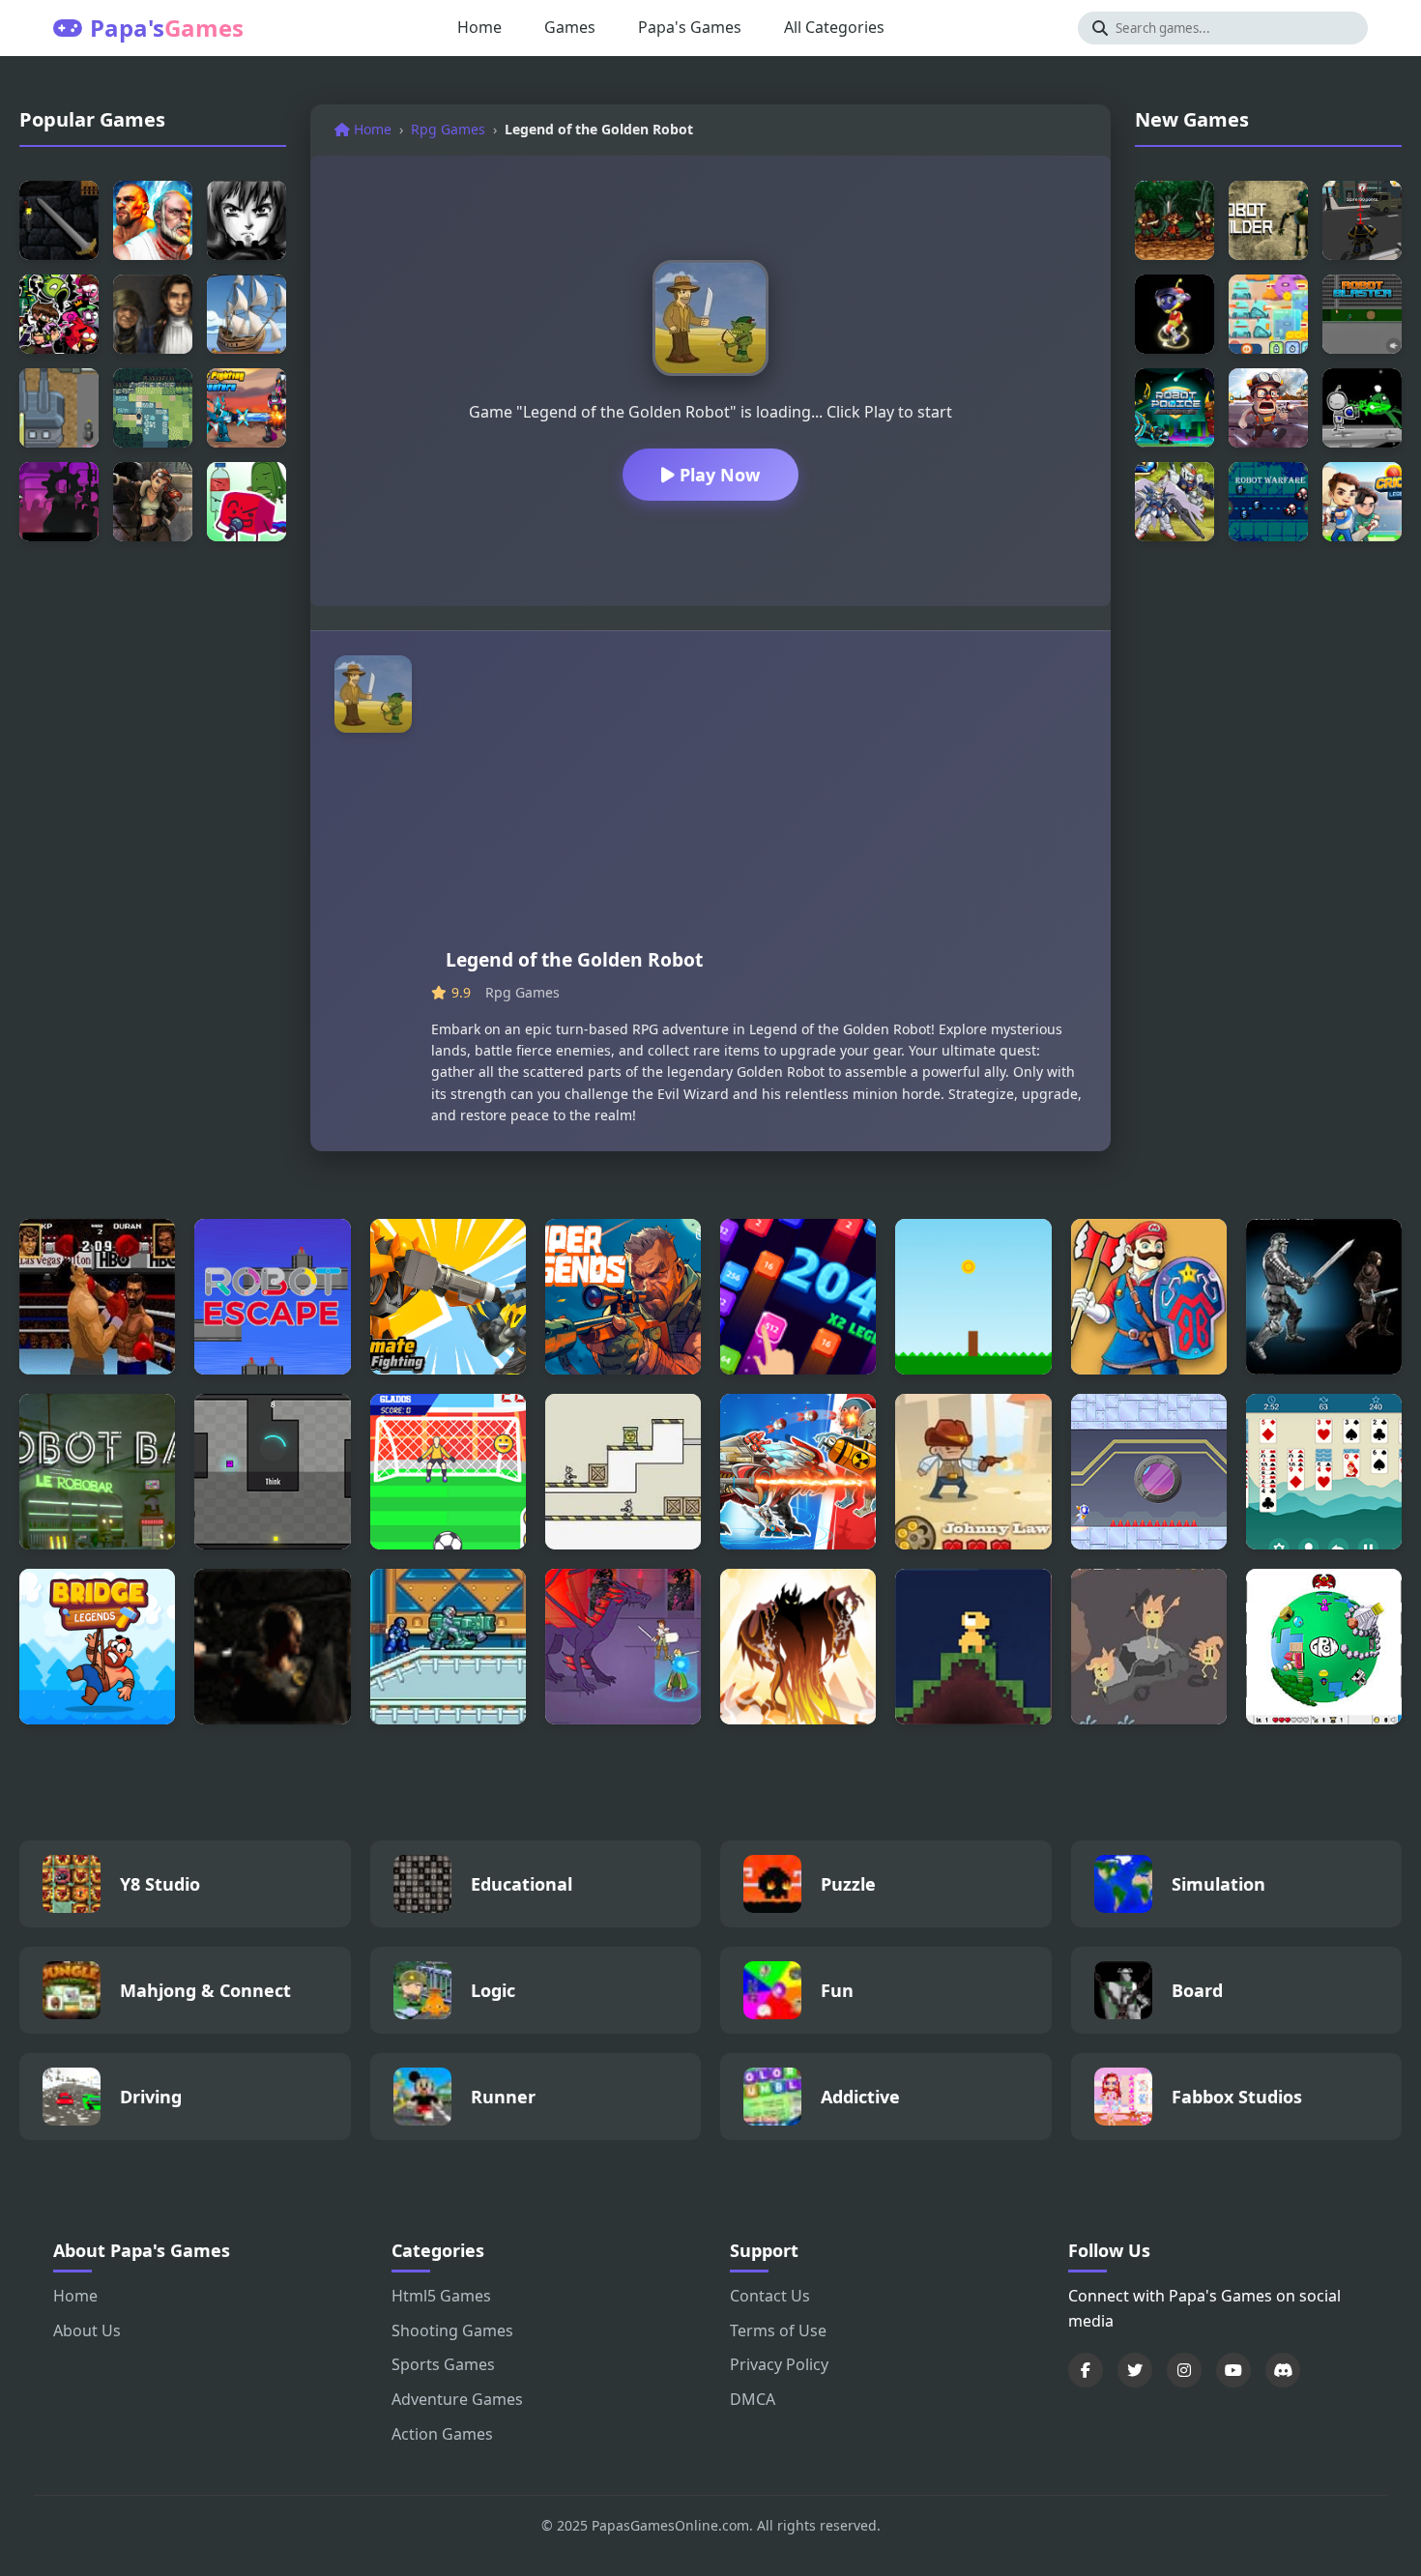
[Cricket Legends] (1362, 502)
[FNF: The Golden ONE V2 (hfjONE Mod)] (246, 502)
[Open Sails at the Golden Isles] (246, 314)
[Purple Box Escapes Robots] (272, 1472)
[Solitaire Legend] (1324, 1472)
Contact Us (770, 2296)
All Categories (834, 27)
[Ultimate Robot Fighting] (448, 1297)
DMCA (753, 2399)
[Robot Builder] (1268, 220)
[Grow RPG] (1324, 1647)
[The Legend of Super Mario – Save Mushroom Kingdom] (1149, 1297)
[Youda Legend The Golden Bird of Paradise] (153, 502)
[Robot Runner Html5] (59, 502)
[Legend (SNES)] (1174, 220)
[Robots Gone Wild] (1268, 408)
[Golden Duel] (973, 1472)
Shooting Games (452, 2330)
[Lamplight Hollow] (1149, 1647)
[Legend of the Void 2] (1324, 1297)
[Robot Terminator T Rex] (798, 1472)
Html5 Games (441, 2296)
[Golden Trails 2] (153, 314)
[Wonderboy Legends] (246, 220)
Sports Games (443, 2364)
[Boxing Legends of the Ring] (97, 1297)
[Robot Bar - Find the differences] (97, 1472)
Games (570, 27)
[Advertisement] (759, 800)
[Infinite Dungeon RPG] (272, 1647)
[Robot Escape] (272, 1297)
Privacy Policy (779, 2364)
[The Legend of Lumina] (153, 408)
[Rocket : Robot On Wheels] (1174, 314)
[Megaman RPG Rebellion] (448, 1647)
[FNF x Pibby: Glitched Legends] (59, 314)
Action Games (442, 2434)
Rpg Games (448, 129)
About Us (87, 2330)
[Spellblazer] (798, 1647)
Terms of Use (778, 2330)
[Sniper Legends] (623, 1297)
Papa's (167, 28)
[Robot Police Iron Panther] (1174, 408)
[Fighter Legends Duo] (153, 220)
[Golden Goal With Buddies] (448, 1472)
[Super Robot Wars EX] (1174, 502)
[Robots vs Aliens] (1268, 314)
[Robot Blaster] (1362, 314)
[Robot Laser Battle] (623, 1472)
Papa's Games (690, 27)
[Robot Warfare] (1268, 502)
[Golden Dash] (973, 1297)
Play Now (717, 475)
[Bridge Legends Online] (97, 1647)
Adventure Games (457, 2399)
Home (479, 27)
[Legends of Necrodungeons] (59, 220)
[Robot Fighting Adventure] (246, 408)
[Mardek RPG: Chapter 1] (623, 1647)
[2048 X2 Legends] (798, 1297)
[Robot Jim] (1362, 408)
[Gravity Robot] (1149, 1472)
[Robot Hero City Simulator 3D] (1362, 220)
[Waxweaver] (973, 1647)
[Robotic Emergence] (59, 408)
